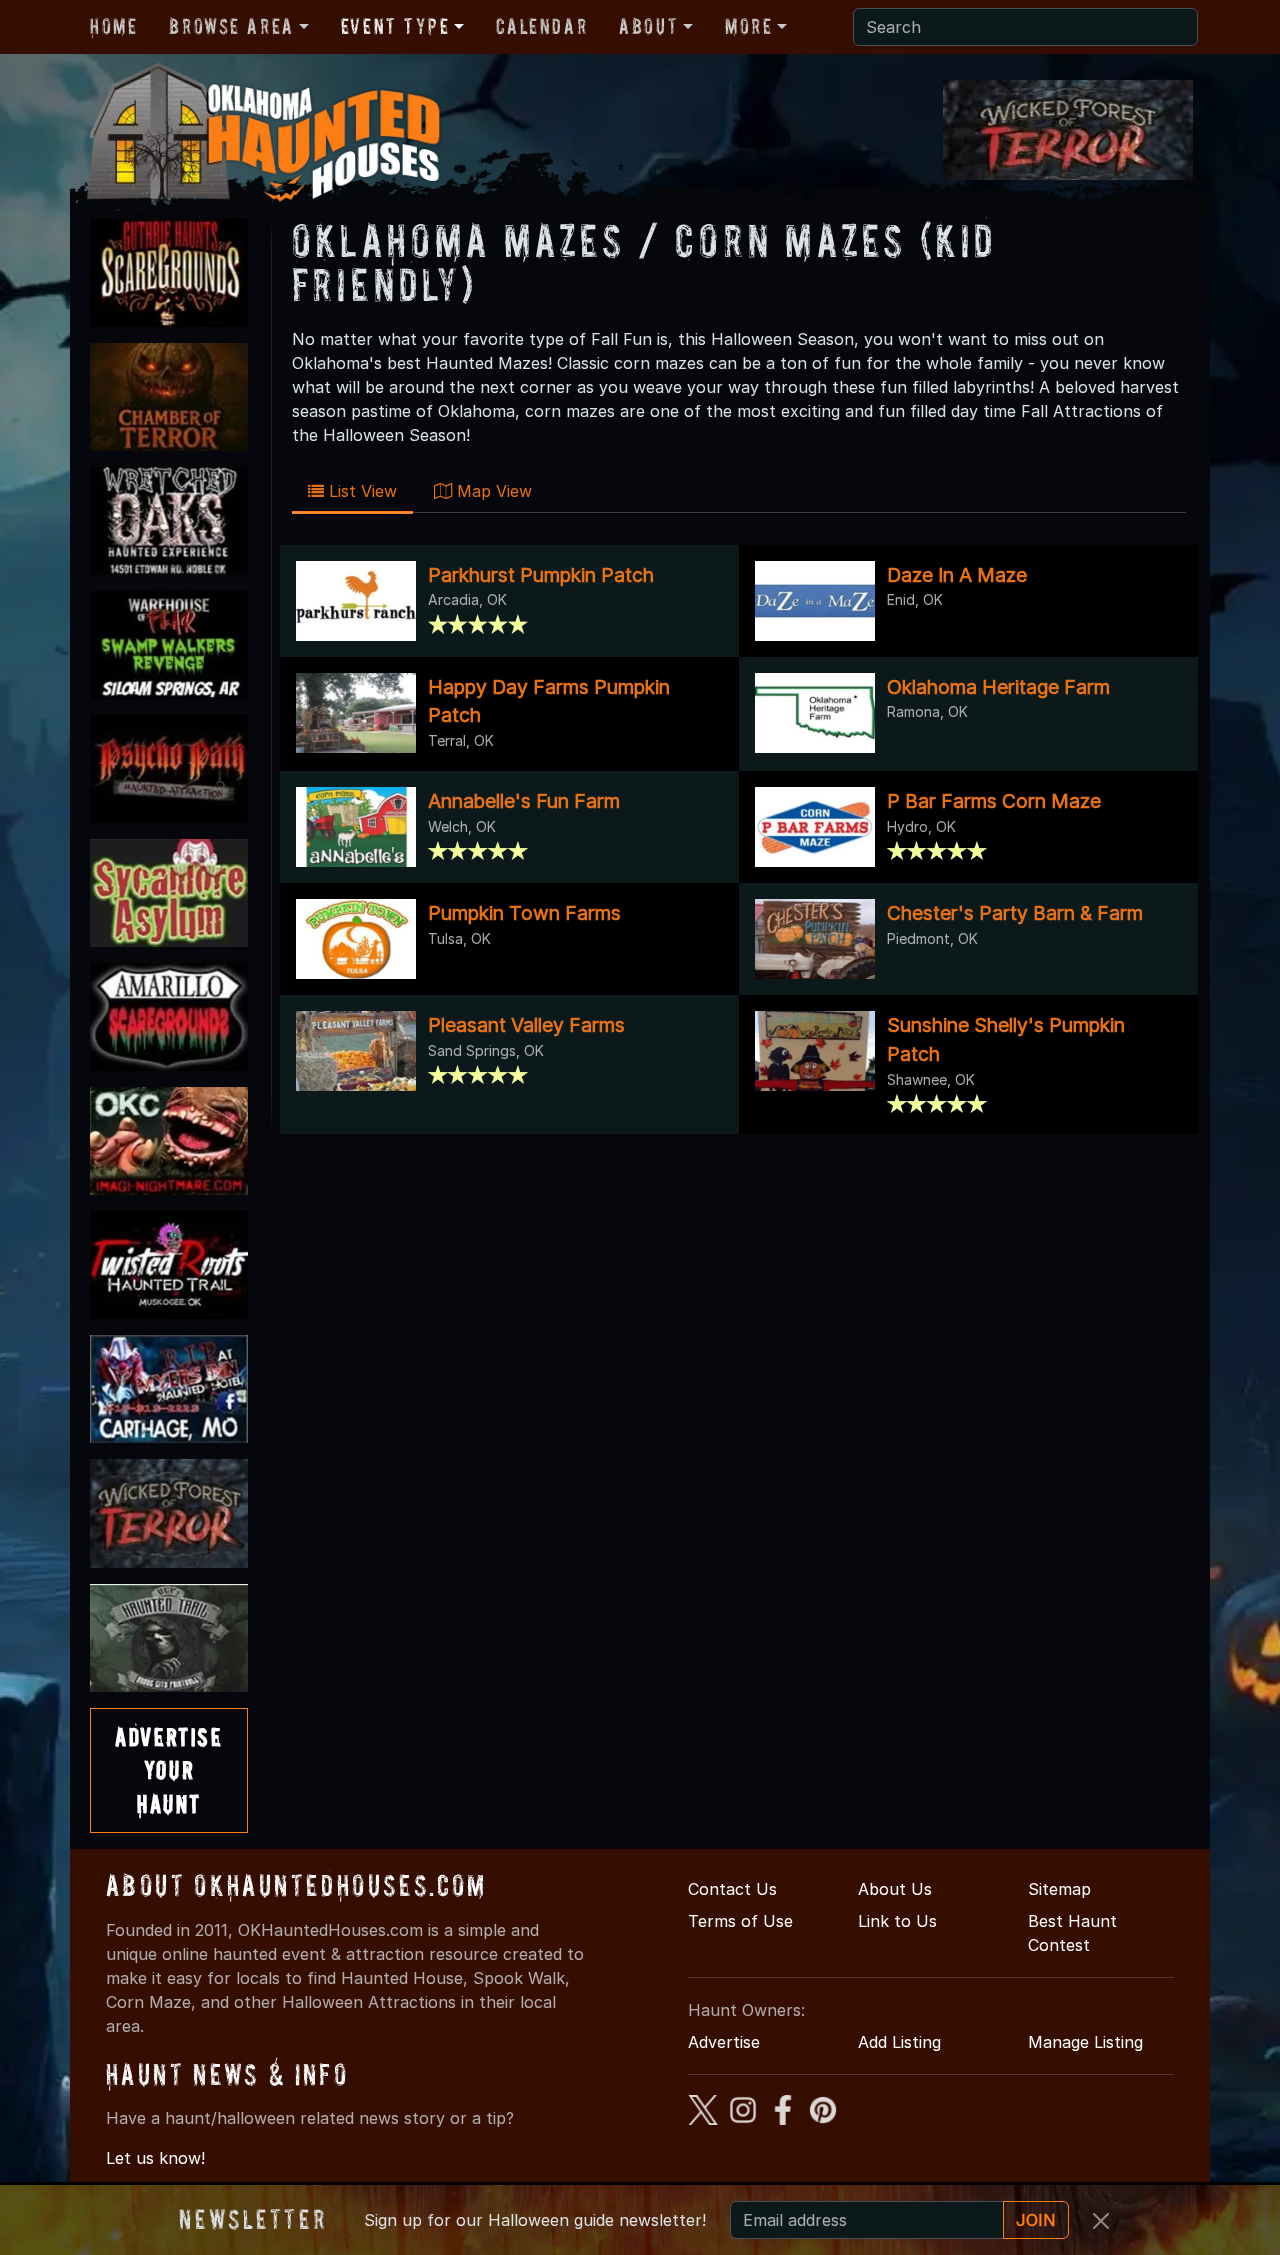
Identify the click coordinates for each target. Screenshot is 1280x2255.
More (748, 26)
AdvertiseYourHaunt (168, 1770)
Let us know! (155, 2158)
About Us (895, 1889)
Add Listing (899, 2042)
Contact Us (732, 1889)
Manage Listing (1085, 2042)
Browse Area (231, 26)
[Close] (1101, 2221)
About (648, 26)
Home (113, 26)
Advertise (724, 2042)
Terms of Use (740, 1921)
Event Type (395, 26)
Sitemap (1059, 1889)
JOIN (1036, 2220)
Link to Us (897, 1921)
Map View (492, 491)
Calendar (541, 26)
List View (360, 491)
